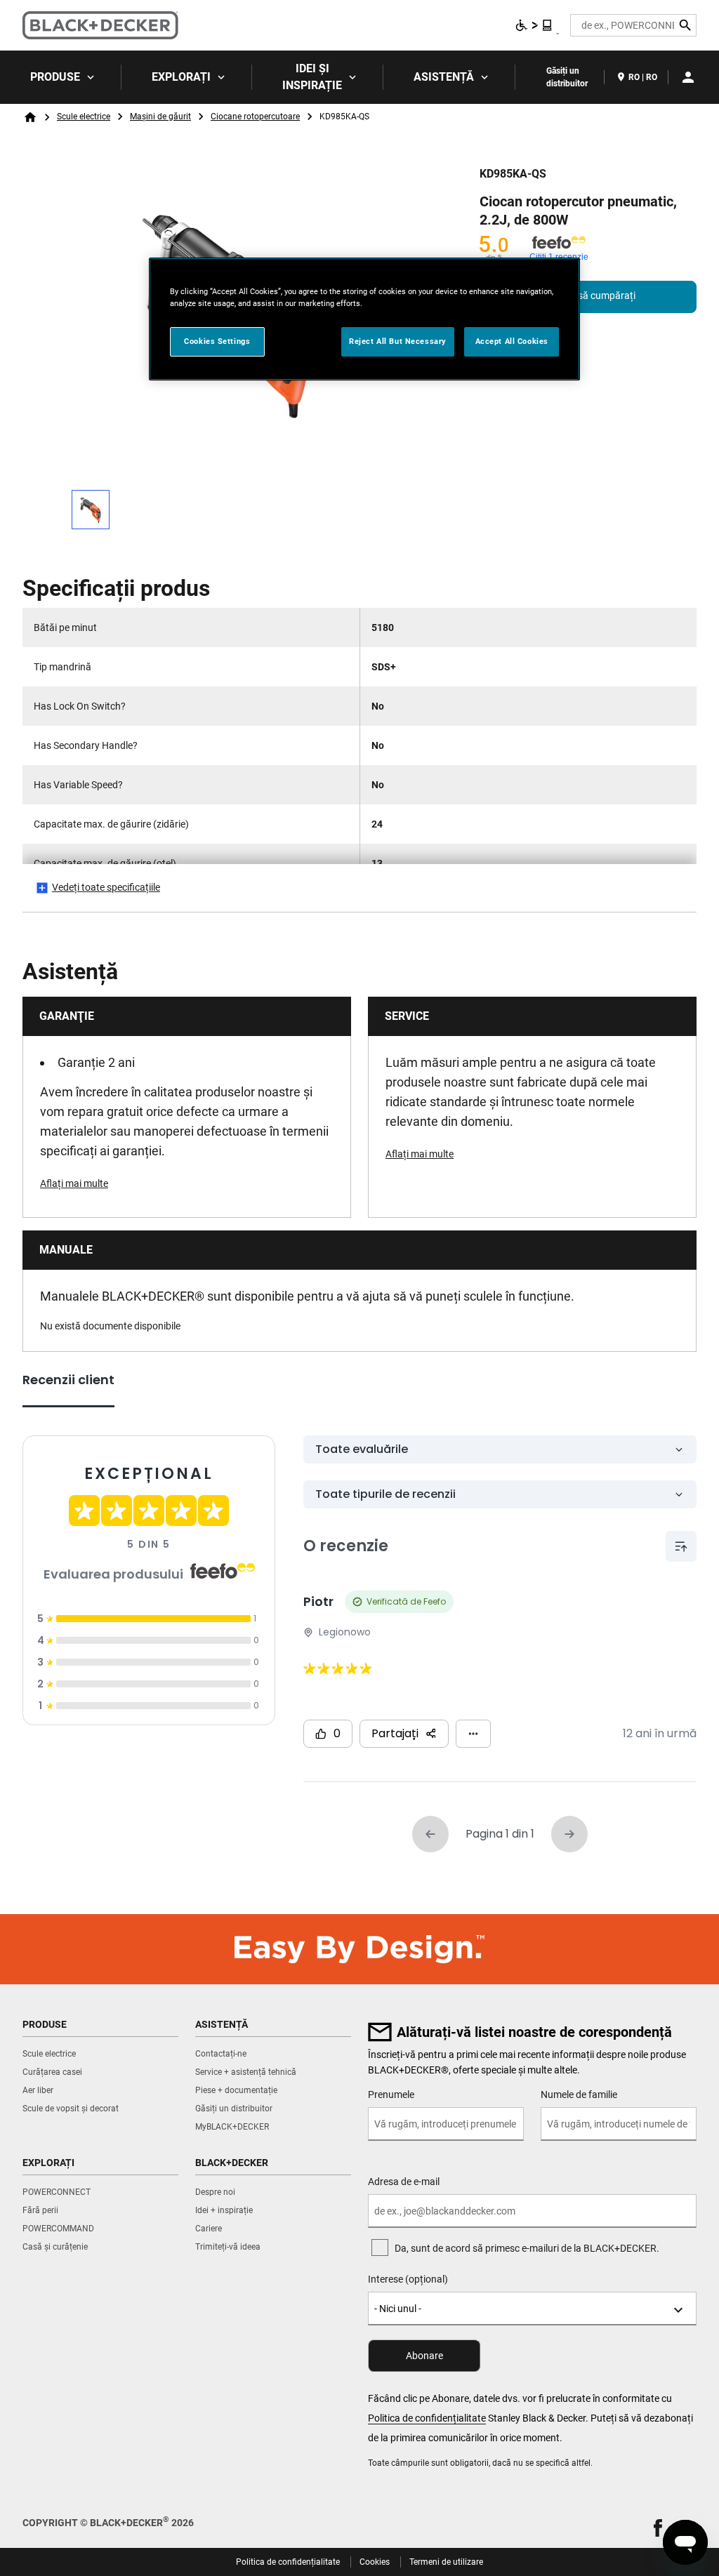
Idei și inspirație (312, 77)
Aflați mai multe (74, 1183)
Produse (55, 77)
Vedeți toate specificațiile (106, 887)
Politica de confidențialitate (427, 2418)
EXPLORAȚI (181, 77)
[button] (658, 2528)
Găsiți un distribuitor (567, 77)
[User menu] (688, 77)
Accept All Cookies (512, 341)
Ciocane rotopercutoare (255, 117)
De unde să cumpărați (588, 296)
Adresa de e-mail (404, 2182)
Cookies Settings (217, 341)
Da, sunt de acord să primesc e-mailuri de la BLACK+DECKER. (527, 2248)
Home (30, 117)
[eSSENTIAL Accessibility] (534, 25)
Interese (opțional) (408, 2279)
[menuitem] (61, 77)
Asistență (444, 77)
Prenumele (391, 2094)
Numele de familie (579, 2094)
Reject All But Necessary (398, 341)
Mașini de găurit (160, 117)
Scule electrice (84, 117)
